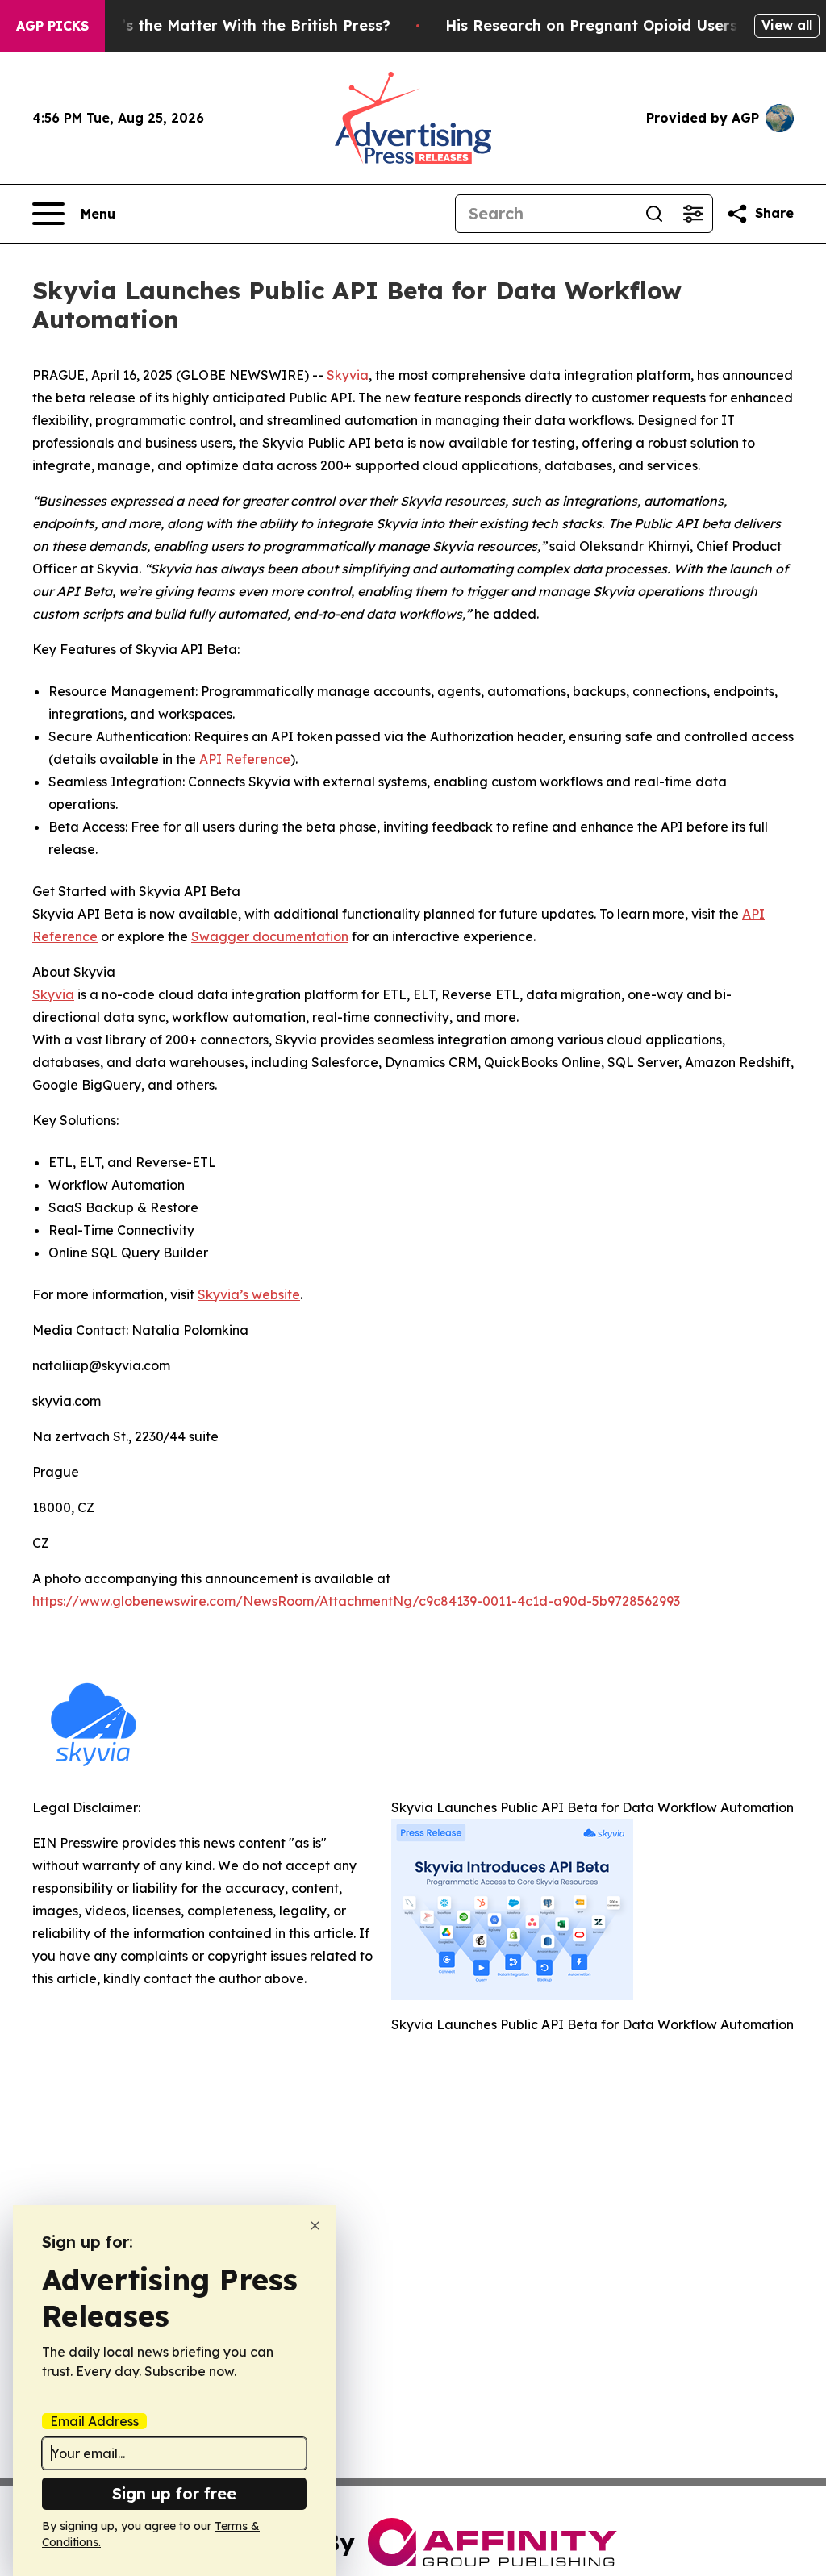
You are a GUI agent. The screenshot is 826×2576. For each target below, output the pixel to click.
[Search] (654, 214)
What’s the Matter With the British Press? (236, 25)
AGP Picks (52, 26)
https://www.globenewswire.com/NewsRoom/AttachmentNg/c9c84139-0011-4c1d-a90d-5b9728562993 (356, 1601)
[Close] (315, 2226)
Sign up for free (174, 2493)
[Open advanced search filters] (693, 214)
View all (787, 25)
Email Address (94, 2421)
